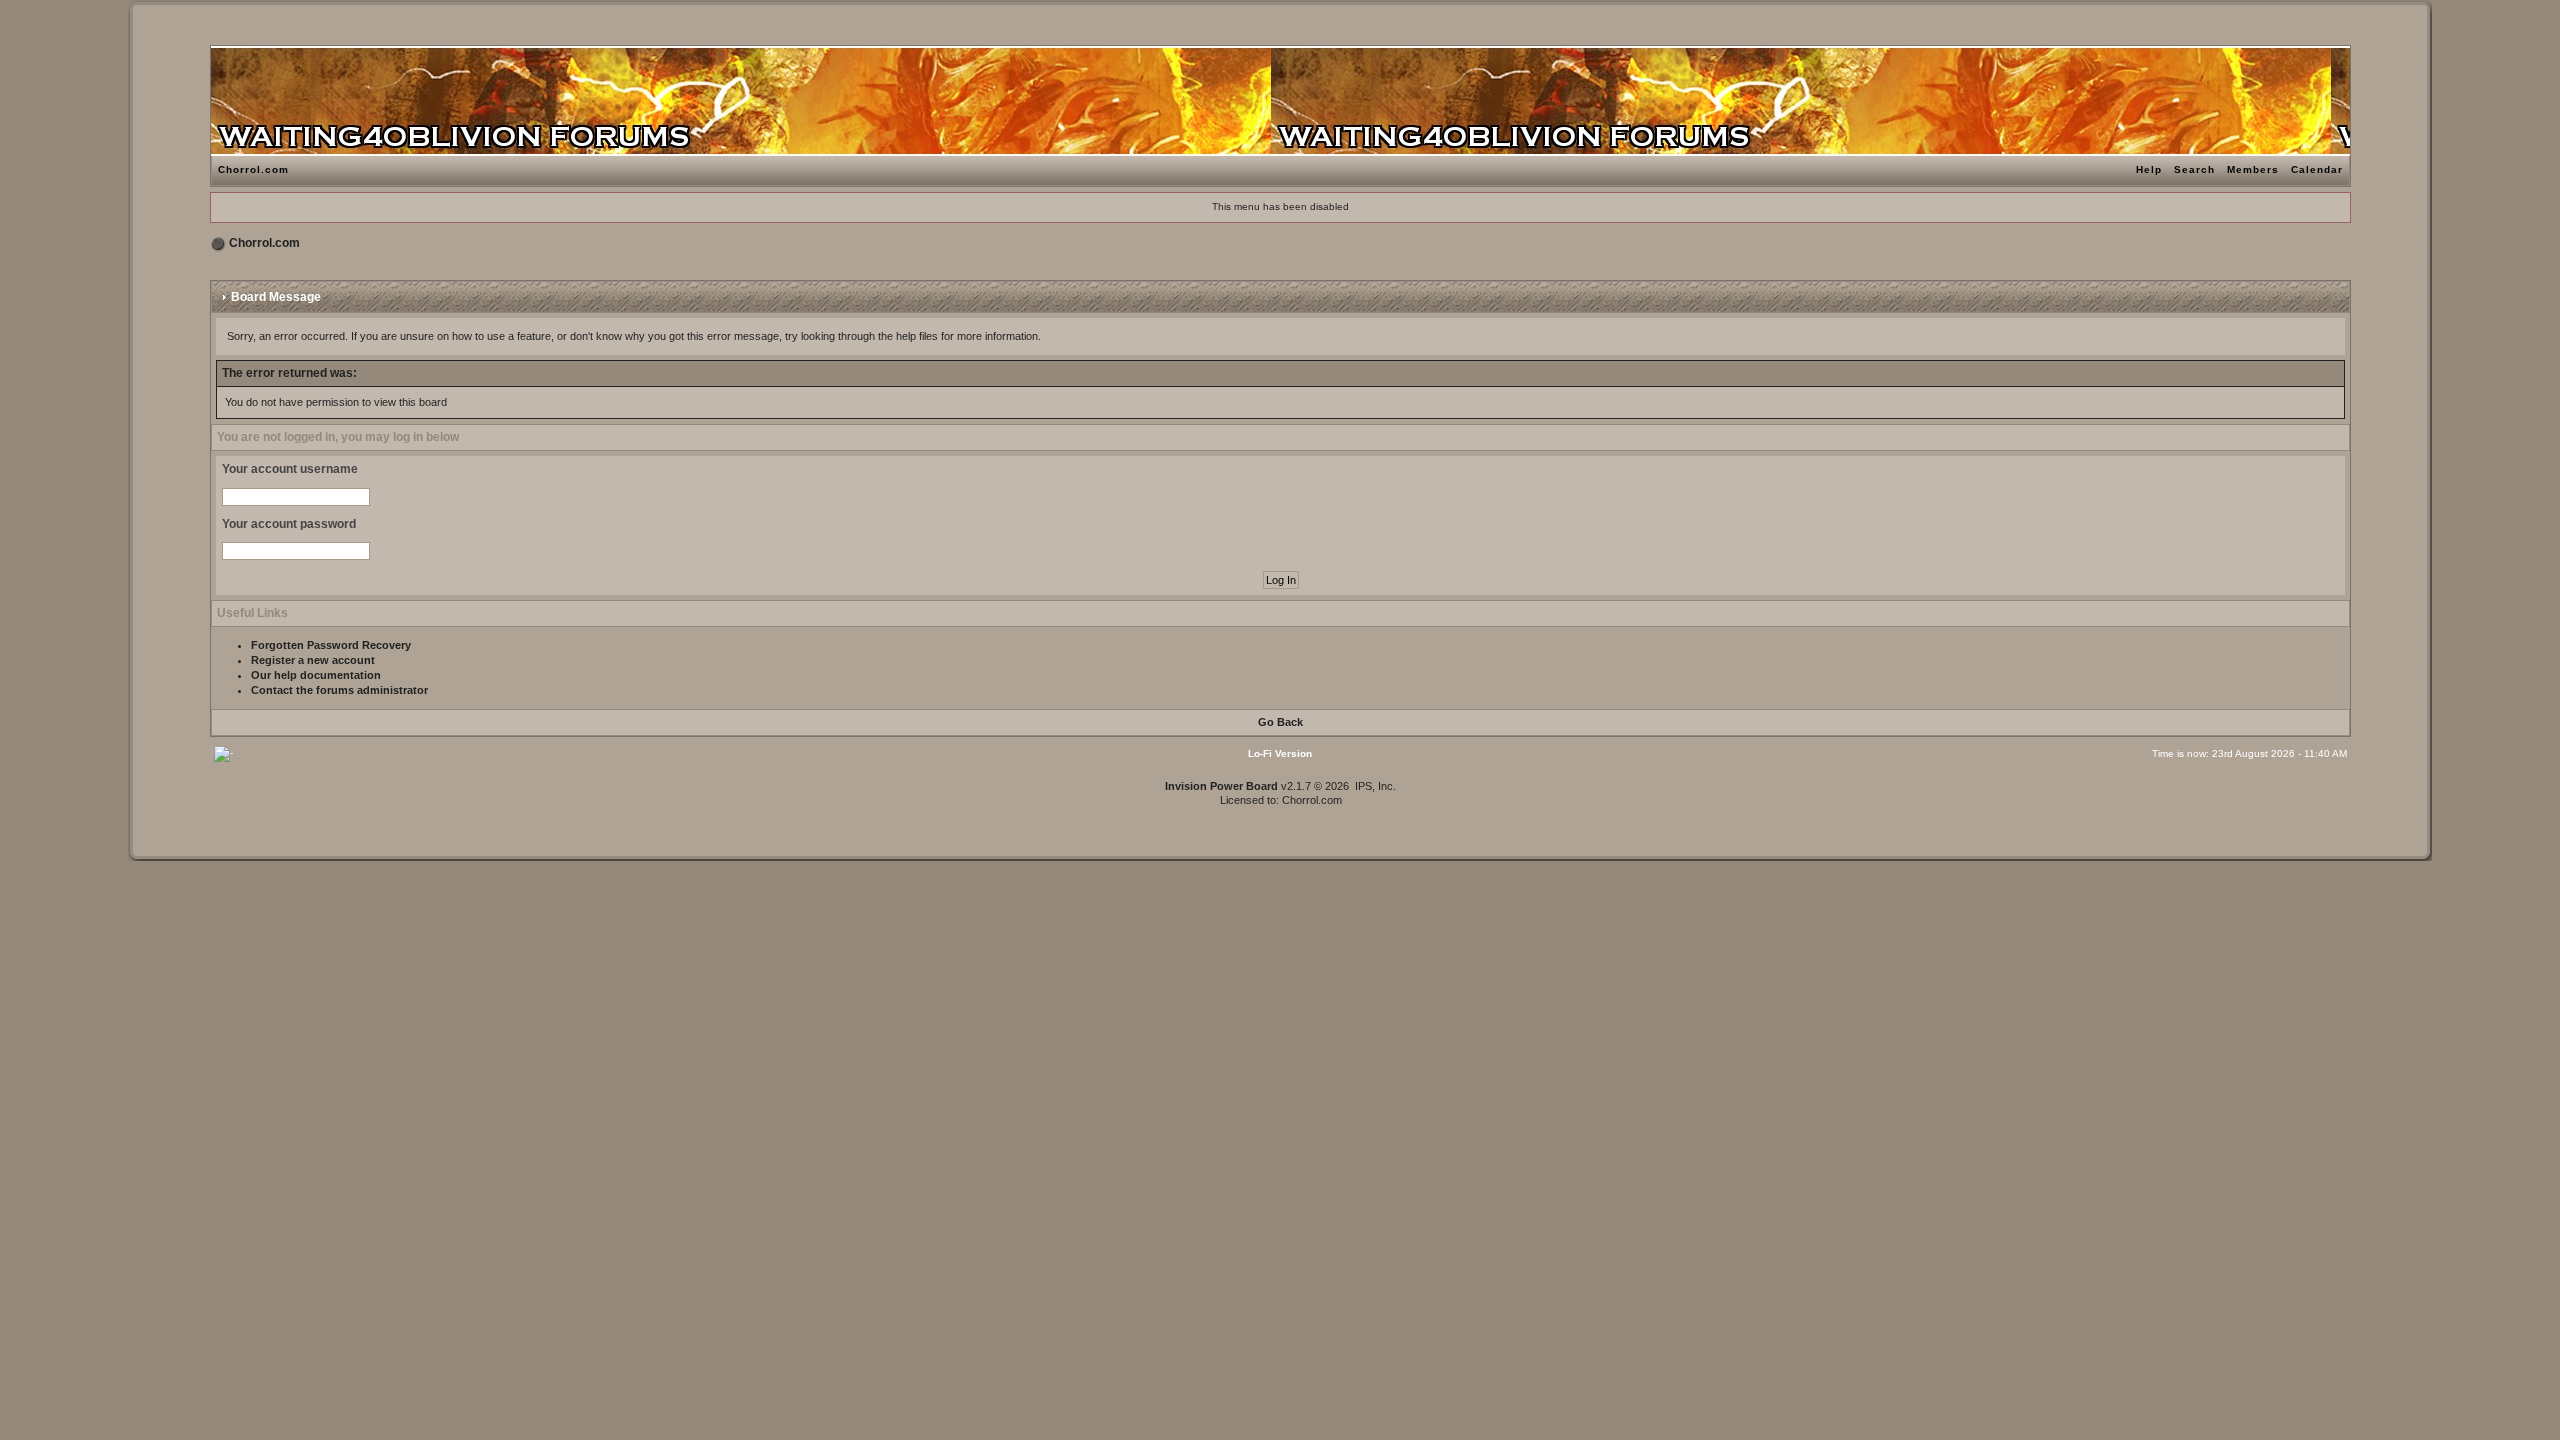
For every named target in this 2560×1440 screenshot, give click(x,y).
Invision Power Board (1221, 786)
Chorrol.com (253, 169)
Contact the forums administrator (339, 690)
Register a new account (313, 660)
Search (2194, 169)
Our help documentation (316, 675)
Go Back (1280, 722)
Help (2149, 169)
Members (2253, 169)
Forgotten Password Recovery (331, 645)
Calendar (2317, 169)
